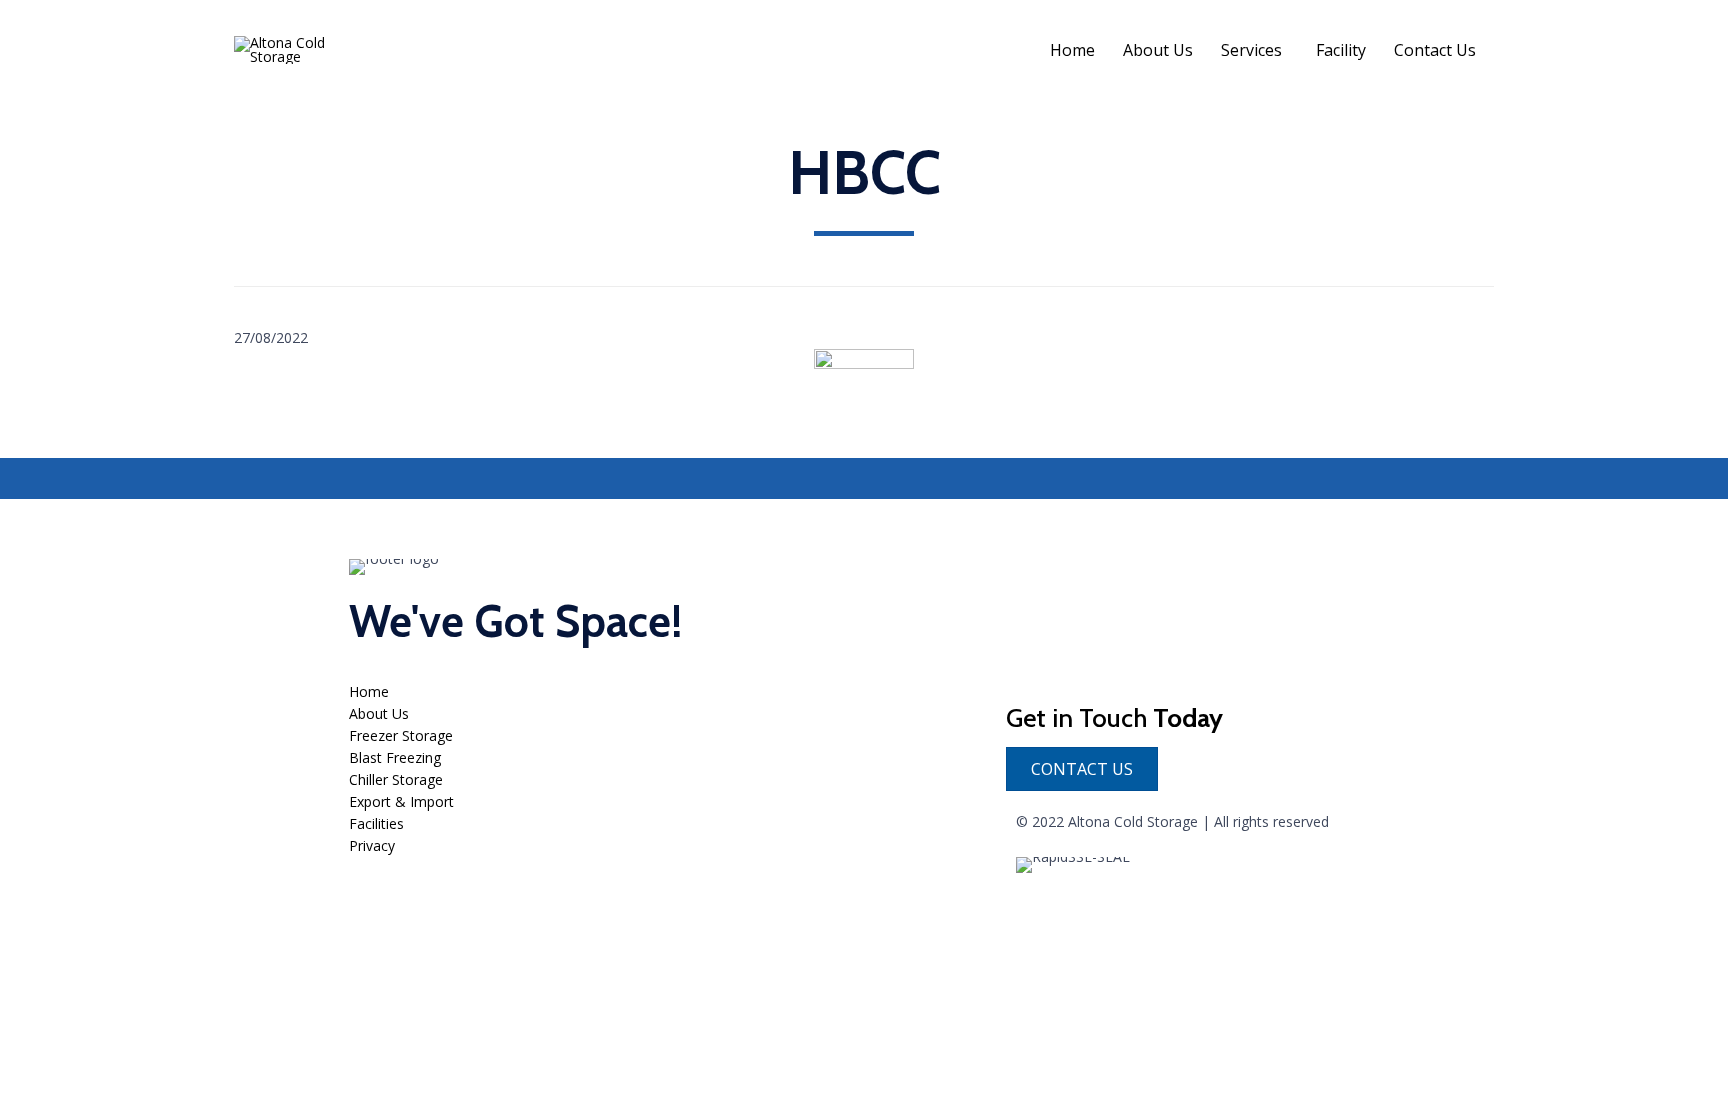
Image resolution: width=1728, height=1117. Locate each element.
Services (1251, 50)
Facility (1341, 50)
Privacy (372, 845)
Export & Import (401, 801)
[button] (1082, 769)
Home (1072, 50)
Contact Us (1435, 50)
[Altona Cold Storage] (299, 50)
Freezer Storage (401, 735)
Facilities (376, 823)
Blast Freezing (395, 757)
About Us (1158, 50)
